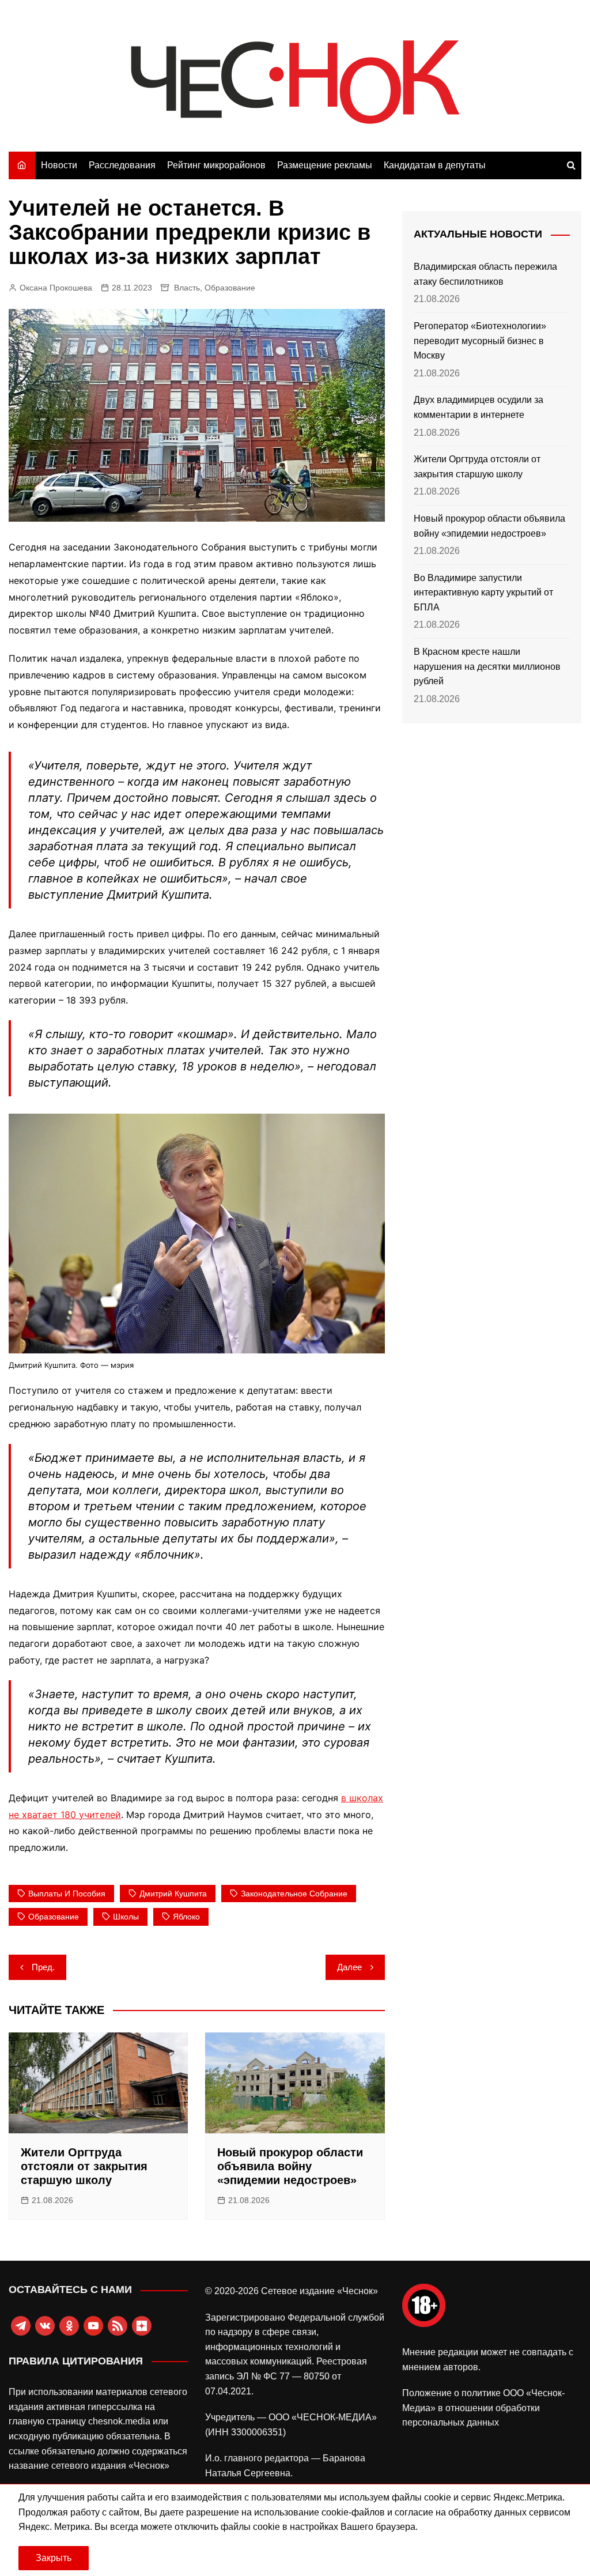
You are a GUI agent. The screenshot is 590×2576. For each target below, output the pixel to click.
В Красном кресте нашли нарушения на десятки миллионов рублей (487, 666)
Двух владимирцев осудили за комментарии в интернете (479, 407)
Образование (230, 288)
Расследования (122, 165)
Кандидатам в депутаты (435, 165)
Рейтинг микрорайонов (216, 165)
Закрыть (54, 2558)
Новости (59, 165)
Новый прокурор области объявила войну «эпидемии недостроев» (290, 2166)
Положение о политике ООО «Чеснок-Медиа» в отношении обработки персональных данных (483, 2408)
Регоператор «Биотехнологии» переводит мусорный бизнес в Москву (480, 341)
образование (54, 1917)
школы (126, 1917)
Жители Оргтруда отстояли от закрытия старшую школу (84, 2166)
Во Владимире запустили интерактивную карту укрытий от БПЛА (483, 593)
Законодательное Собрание (294, 1894)
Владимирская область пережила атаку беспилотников (485, 274)
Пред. (43, 1967)
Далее (349, 1967)
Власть (187, 288)
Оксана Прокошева (56, 288)
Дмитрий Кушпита (173, 1894)
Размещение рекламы (325, 165)
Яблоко (186, 1917)
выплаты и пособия (67, 1894)
